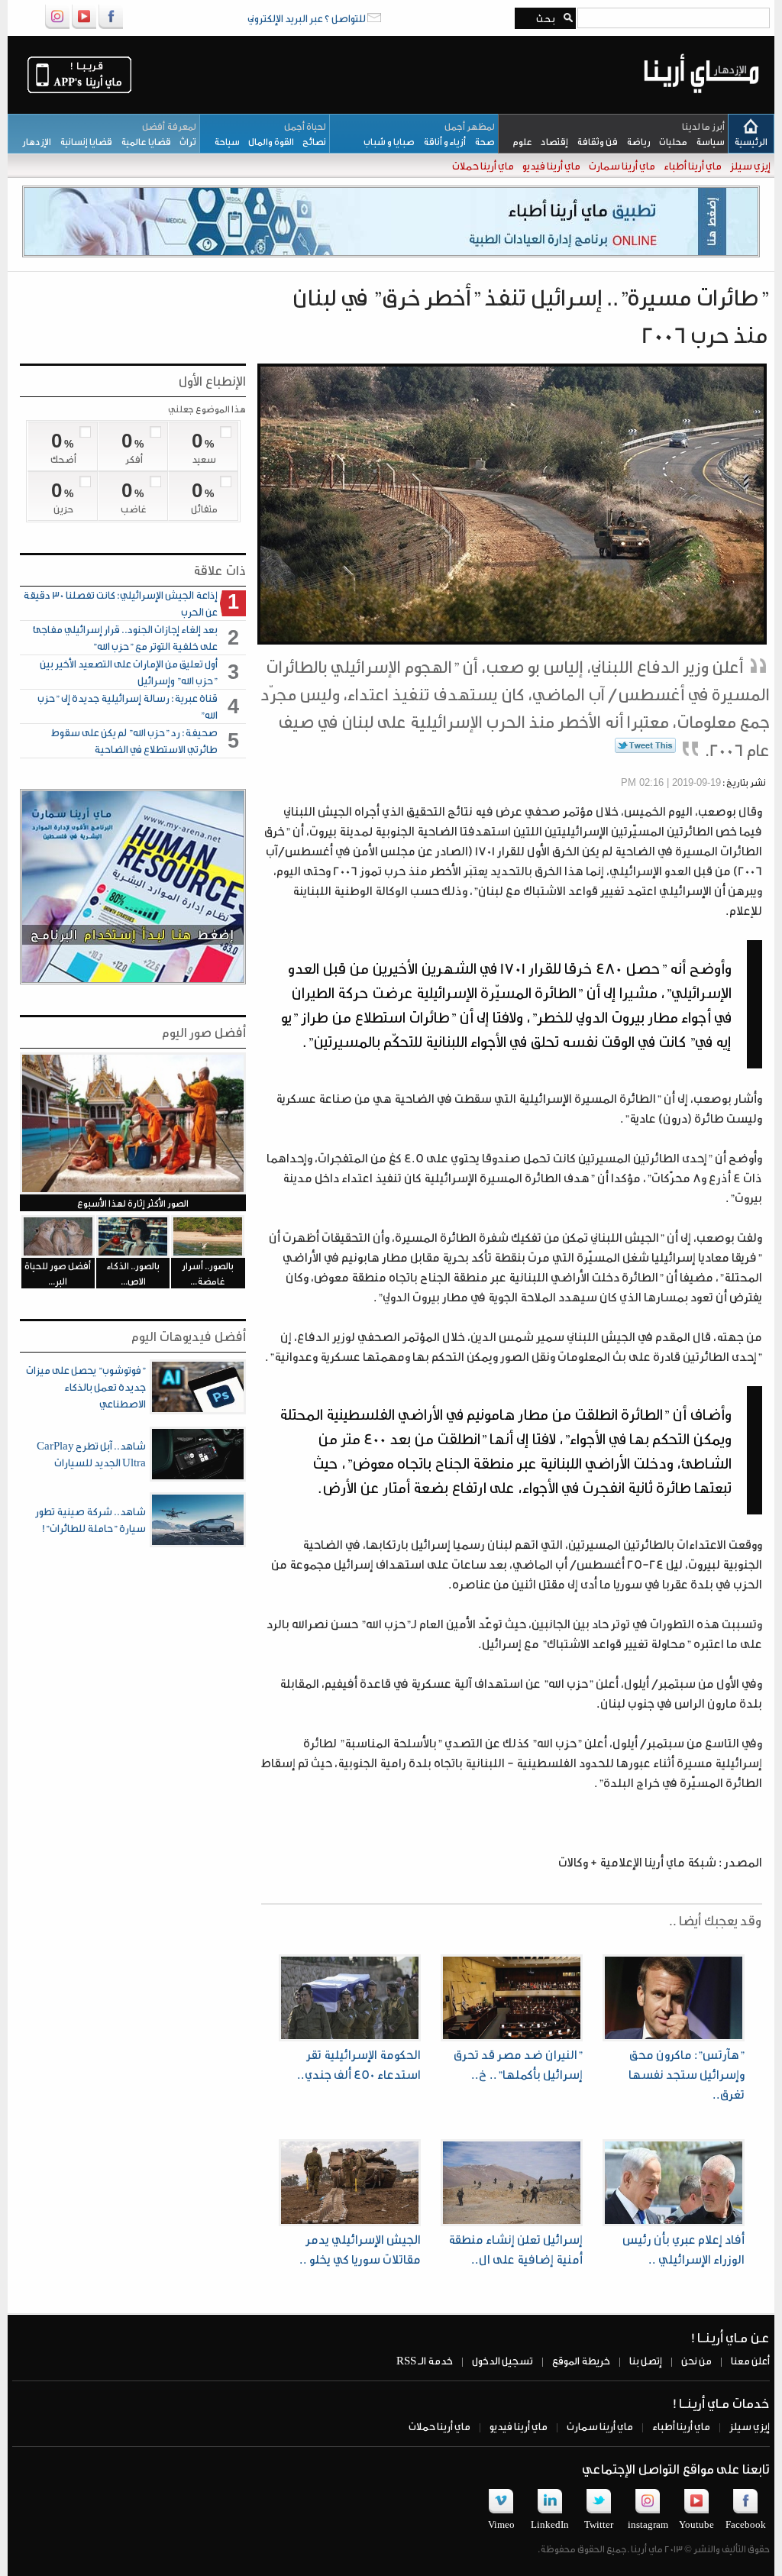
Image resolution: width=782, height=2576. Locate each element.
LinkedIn (550, 2524)
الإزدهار (33, 141)
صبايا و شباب (386, 141)
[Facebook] (111, 26)
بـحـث (543, 18)
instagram (648, 2524)
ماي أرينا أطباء (692, 165)
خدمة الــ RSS (425, 2360)
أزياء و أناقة (440, 141)
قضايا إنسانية (82, 141)
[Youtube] (84, 26)
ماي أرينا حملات (482, 165)
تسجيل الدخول (502, 2360)
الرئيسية (751, 141)
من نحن (696, 2360)
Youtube (696, 2524)
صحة (480, 141)
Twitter (599, 2524)
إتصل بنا (645, 2360)
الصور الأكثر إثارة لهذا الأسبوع (133, 1203)
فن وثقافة (593, 141)
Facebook (746, 2524)
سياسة (706, 141)
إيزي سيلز (750, 165)
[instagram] (57, 26)
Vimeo (501, 2524)
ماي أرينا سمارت (621, 165)
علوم (519, 141)
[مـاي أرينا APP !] (79, 92)
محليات (669, 141)
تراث (184, 141)
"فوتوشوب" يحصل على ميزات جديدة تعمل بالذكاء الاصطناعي (86, 1387)
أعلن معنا (750, 2360)
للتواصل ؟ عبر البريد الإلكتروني (307, 18)
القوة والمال (267, 141)
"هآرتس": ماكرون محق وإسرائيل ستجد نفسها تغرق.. (687, 2074)
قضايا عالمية (142, 141)
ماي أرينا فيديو (551, 165)
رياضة (634, 141)
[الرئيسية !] (701, 105)
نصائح (310, 141)
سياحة (223, 141)
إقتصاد (550, 141)
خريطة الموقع (580, 2360)
